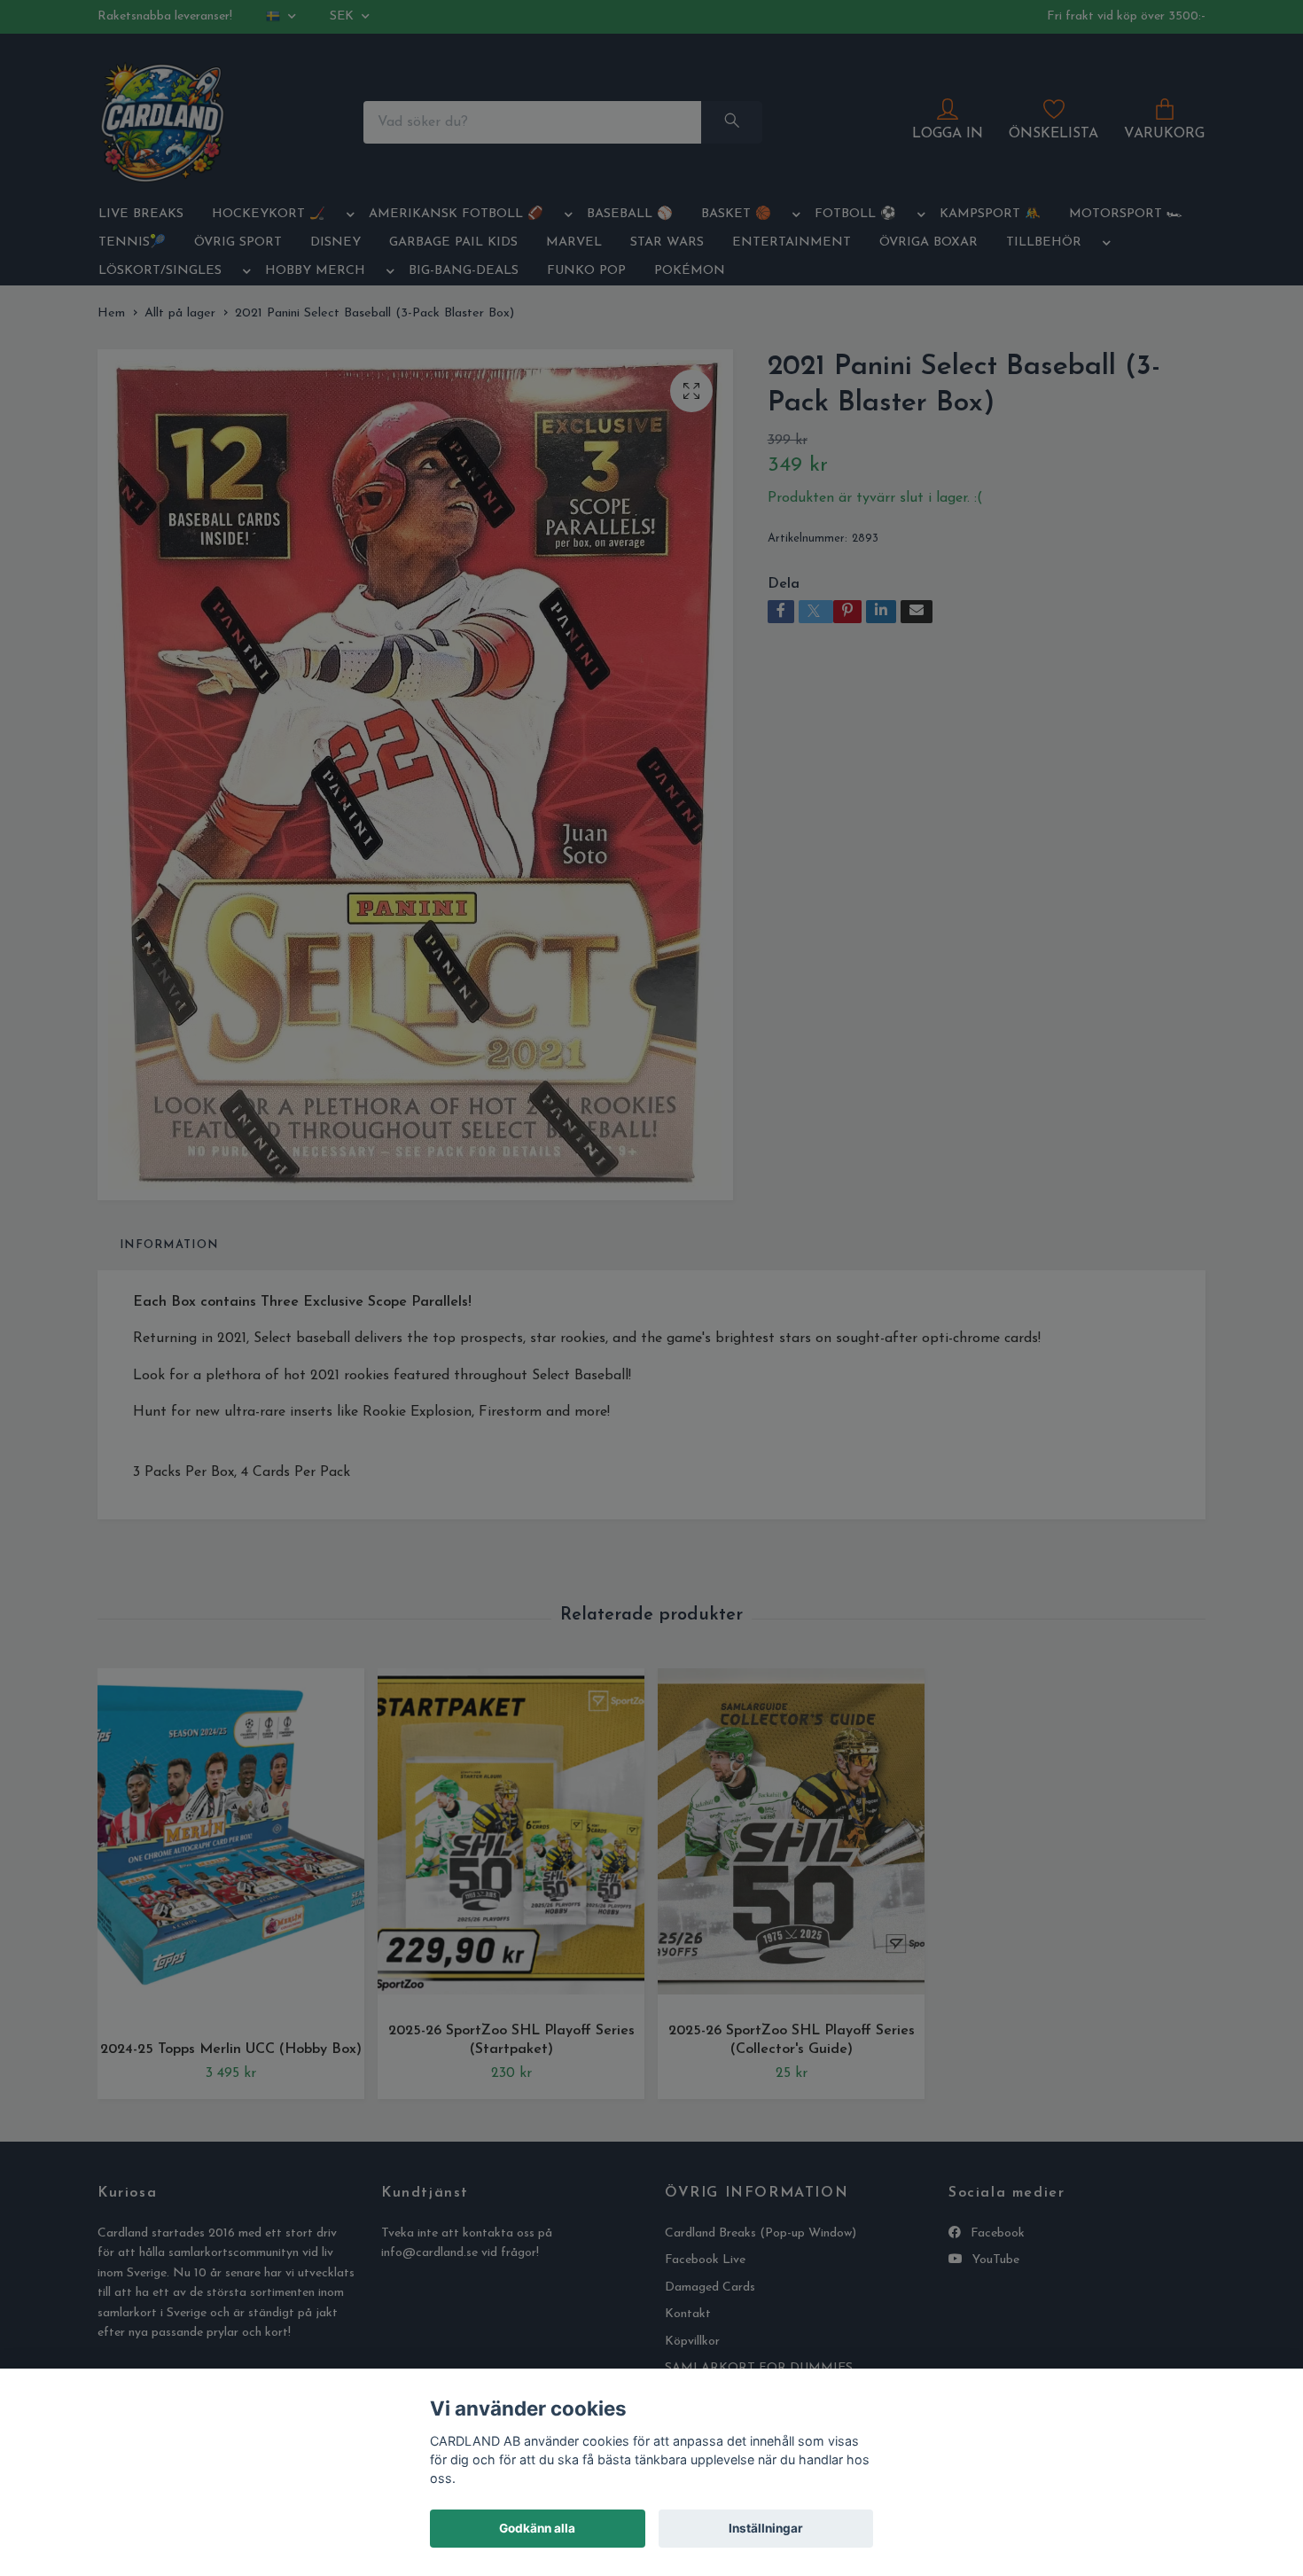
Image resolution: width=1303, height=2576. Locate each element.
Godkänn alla (537, 2528)
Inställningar (766, 2528)
